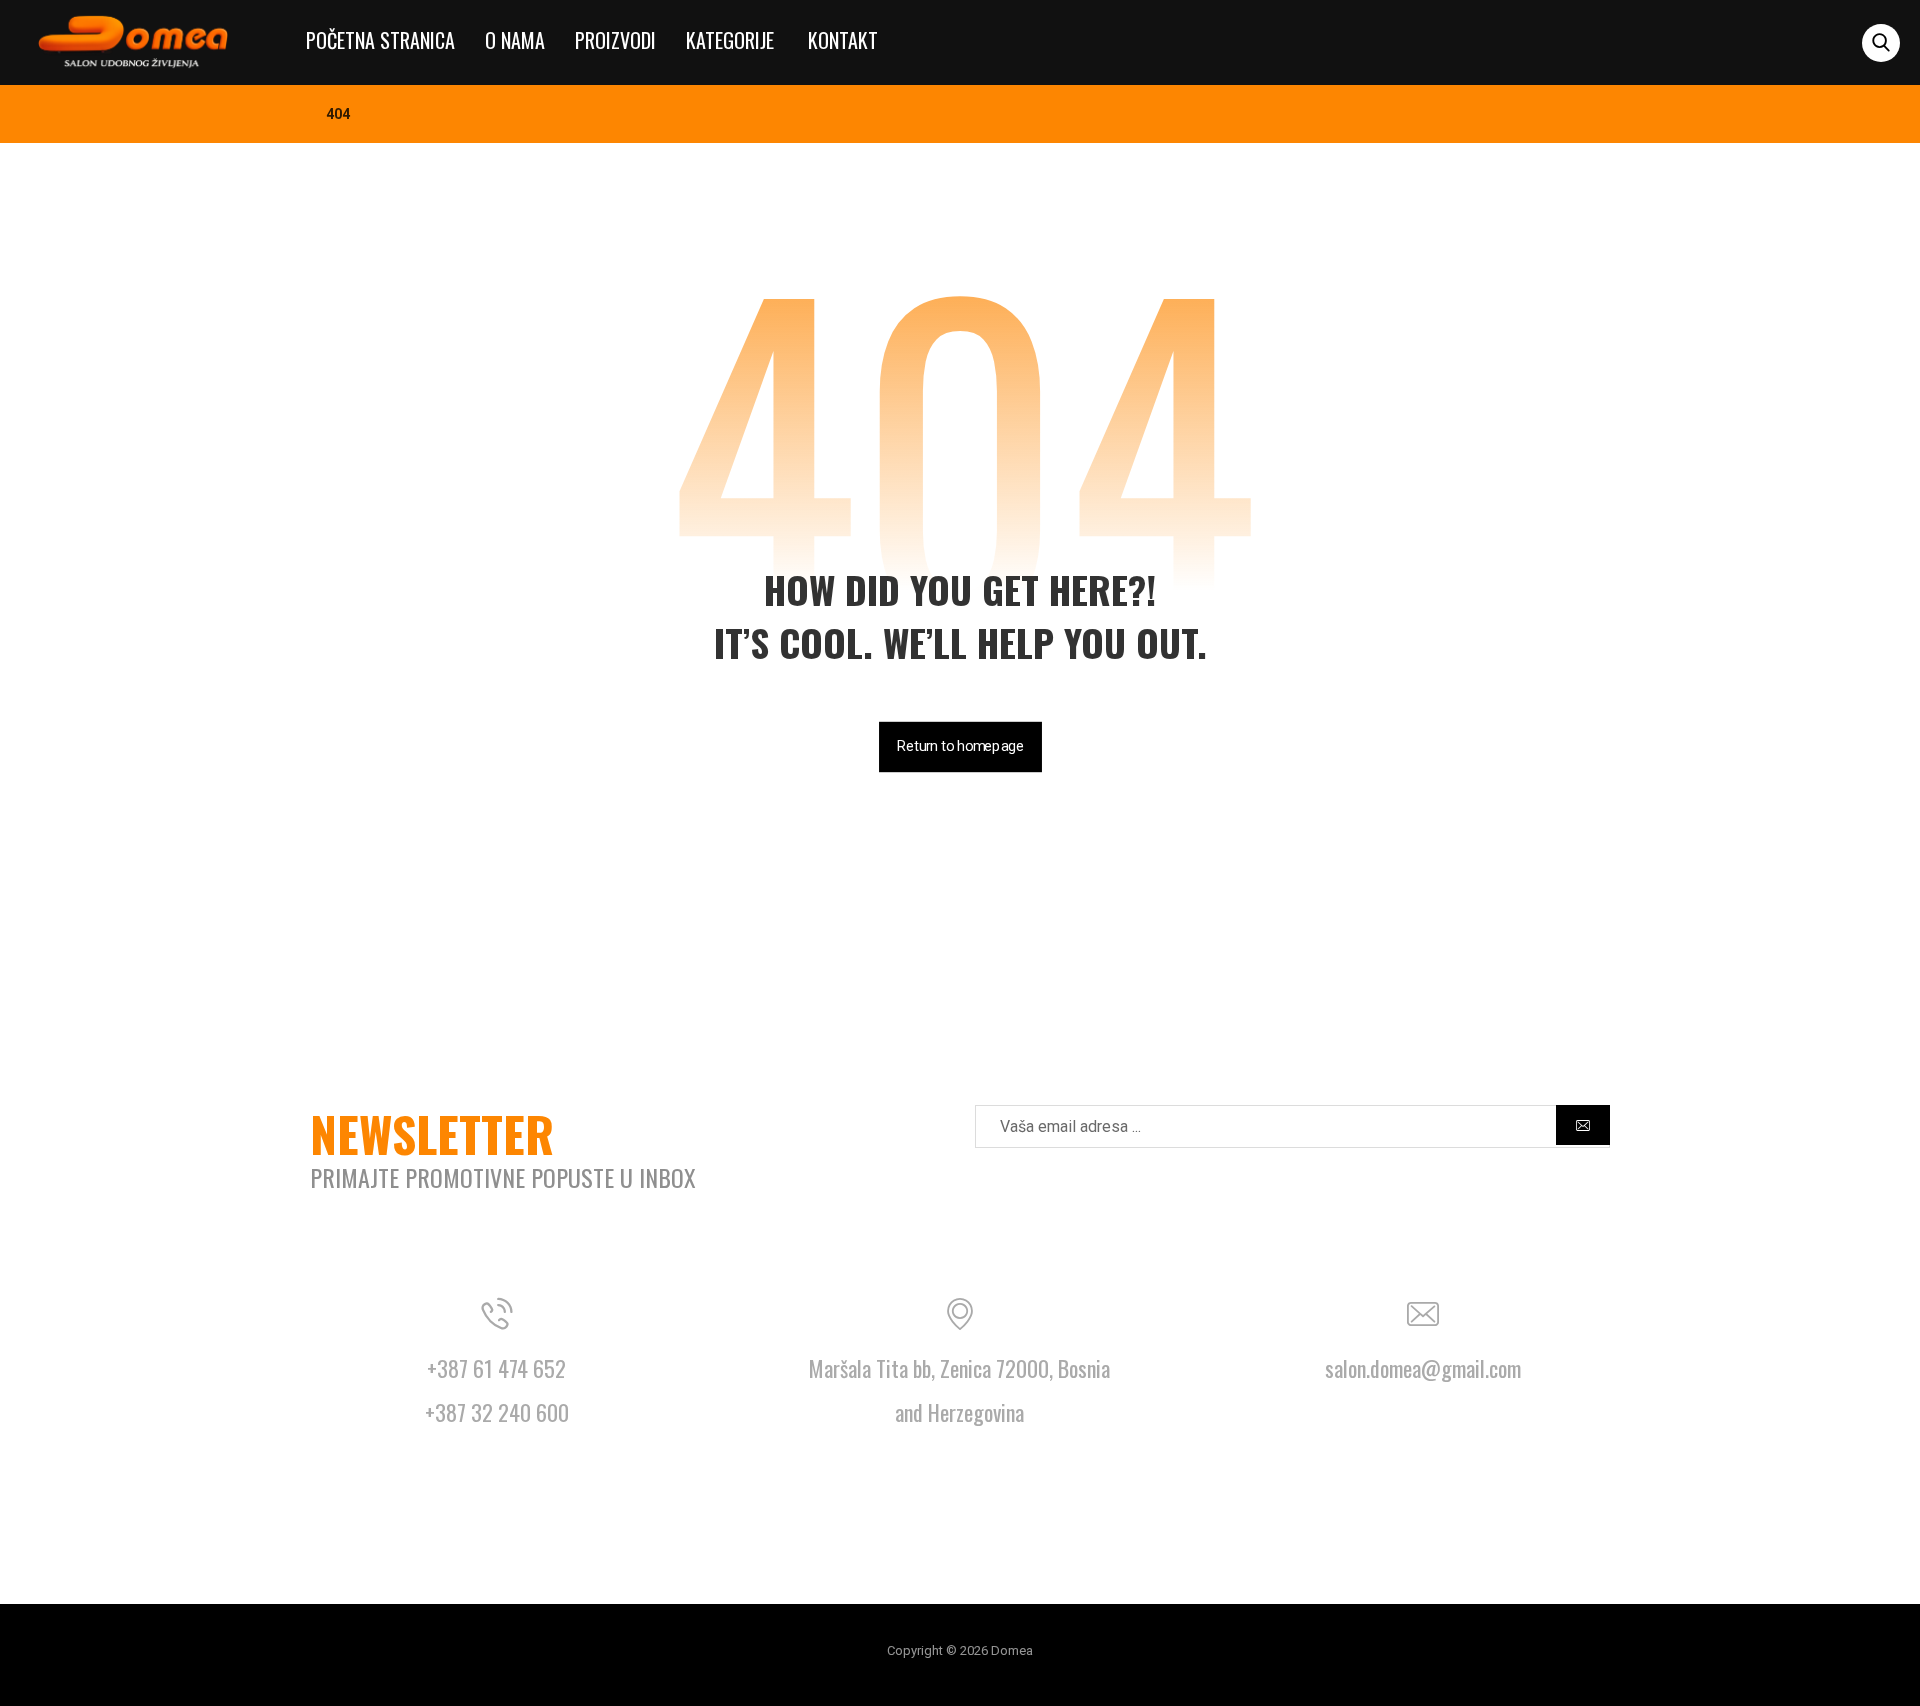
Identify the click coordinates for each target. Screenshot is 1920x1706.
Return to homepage (960, 746)
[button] (1881, 43)
